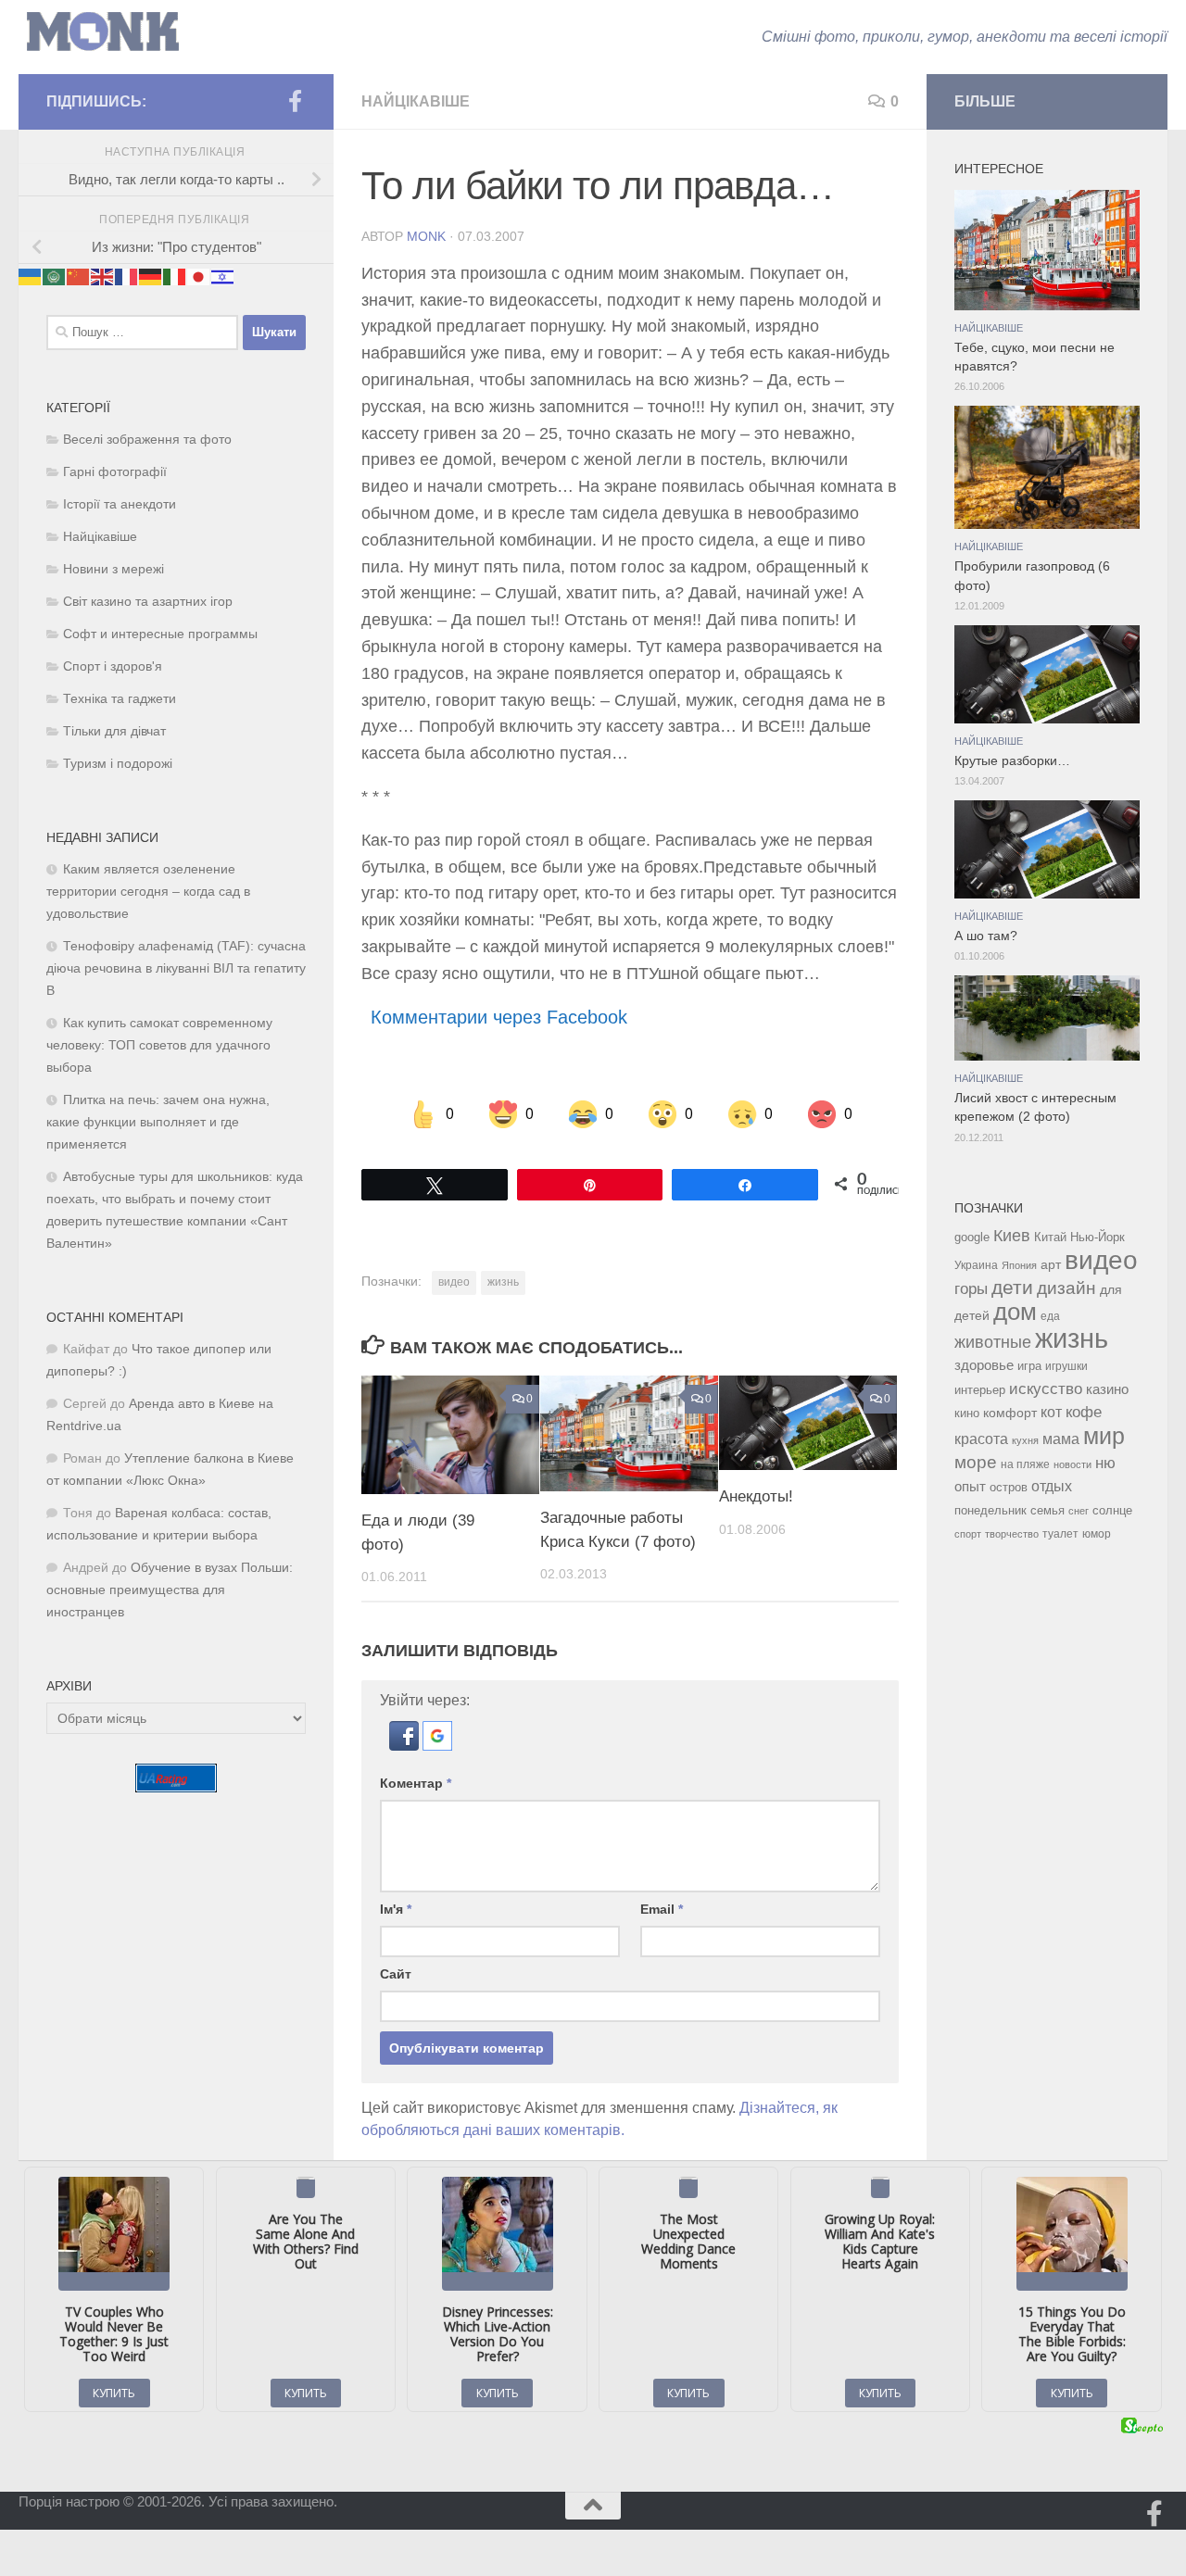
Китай (1050, 1237)
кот (1051, 1412)
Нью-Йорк (1098, 1237)
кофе (1084, 1412)
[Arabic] (55, 276)
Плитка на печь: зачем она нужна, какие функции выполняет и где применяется (158, 1122)
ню (1105, 1463)
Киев (1012, 1236)
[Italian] (175, 276)
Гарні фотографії (115, 472)
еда (1050, 1316)
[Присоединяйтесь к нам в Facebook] (295, 101)
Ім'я (396, 1909)
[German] (151, 276)
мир (1104, 1436)
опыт (970, 1486)
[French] (127, 276)
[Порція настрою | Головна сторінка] (103, 32)
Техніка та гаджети (120, 699)
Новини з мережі (114, 569)
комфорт (1010, 1413)
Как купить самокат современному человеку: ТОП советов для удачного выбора (159, 1045)
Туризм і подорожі (118, 764)
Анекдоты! (756, 1496)
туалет (1060, 1534)
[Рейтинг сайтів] (176, 1787)
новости (1072, 1464)
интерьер (980, 1390)
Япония (1019, 1265)
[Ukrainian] (31, 276)
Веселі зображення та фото (147, 440)
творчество (1012, 1534)
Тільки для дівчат (114, 731)
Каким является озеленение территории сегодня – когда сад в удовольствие (148, 892)
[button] (406, 1746)
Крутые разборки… (1012, 761)
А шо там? (986, 936)
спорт (968, 1534)
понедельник (990, 1511)
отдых (1052, 1486)
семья (1047, 1510)
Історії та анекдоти (120, 504)
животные (993, 1342)
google (972, 1237)
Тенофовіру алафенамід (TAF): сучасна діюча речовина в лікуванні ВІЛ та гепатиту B (176, 968)
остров (1009, 1487)
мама (1061, 1439)
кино (967, 1413)
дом (1015, 1312)
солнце (1112, 1510)
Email (662, 1909)
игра (1029, 1366)
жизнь (503, 1282)
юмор (1097, 1533)
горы (971, 1288)
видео (454, 1282)
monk (426, 236)
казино (1107, 1389)
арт (1051, 1265)
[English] (103, 276)
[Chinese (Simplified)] (79, 276)
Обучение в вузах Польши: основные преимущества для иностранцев (170, 1590)
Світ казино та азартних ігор (148, 602)
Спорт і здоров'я (113, 666)
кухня (1025, 1440)
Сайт (396, 1974)
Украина (976, 1265)
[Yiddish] (223, 276)
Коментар (416, 1783)
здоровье (984, 1365)
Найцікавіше (416, 101)
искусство (1046, 1389)
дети (1012, 1288)
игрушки (1066, 1366)
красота (981, 1439)
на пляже (1025, 1464)
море (976, 1462)
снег (1079, 1511)
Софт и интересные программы (160, 634)
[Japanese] (199, 276)
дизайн (1066, 1288)
